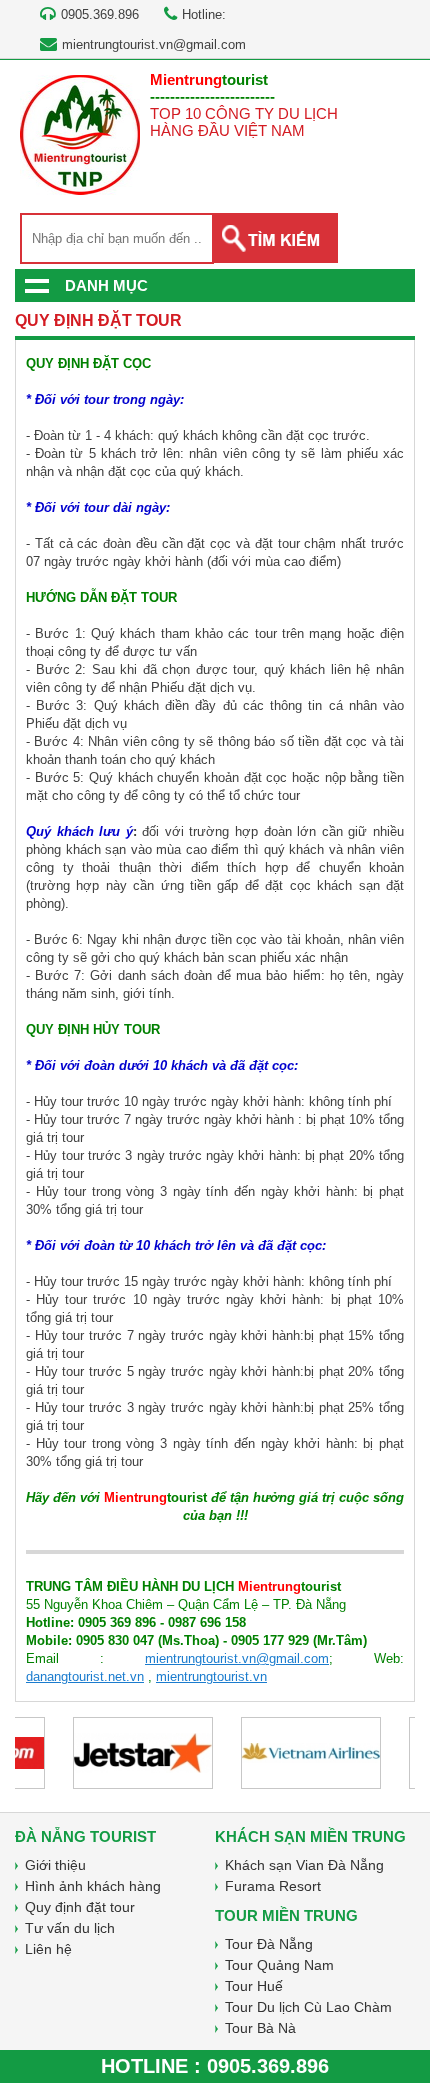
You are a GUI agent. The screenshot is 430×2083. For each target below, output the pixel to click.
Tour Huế (254, 1986)
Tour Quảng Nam (279, 1965)
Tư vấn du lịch (70, 1928)
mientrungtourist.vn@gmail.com (154, 44)
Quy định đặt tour (80, 1907)
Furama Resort (273, 1886)
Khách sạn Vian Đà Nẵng (304, 1865)
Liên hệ (48, 1949)
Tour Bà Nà (260, 2028)
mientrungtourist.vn (211, 1676)
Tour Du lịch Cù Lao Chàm (308, 2007)
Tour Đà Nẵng (269, 1944)
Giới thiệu (55, 1865)
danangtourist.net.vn (85, 1676)
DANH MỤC (106, 285)
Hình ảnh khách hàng (93, 1886)
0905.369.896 (268, 2066)
